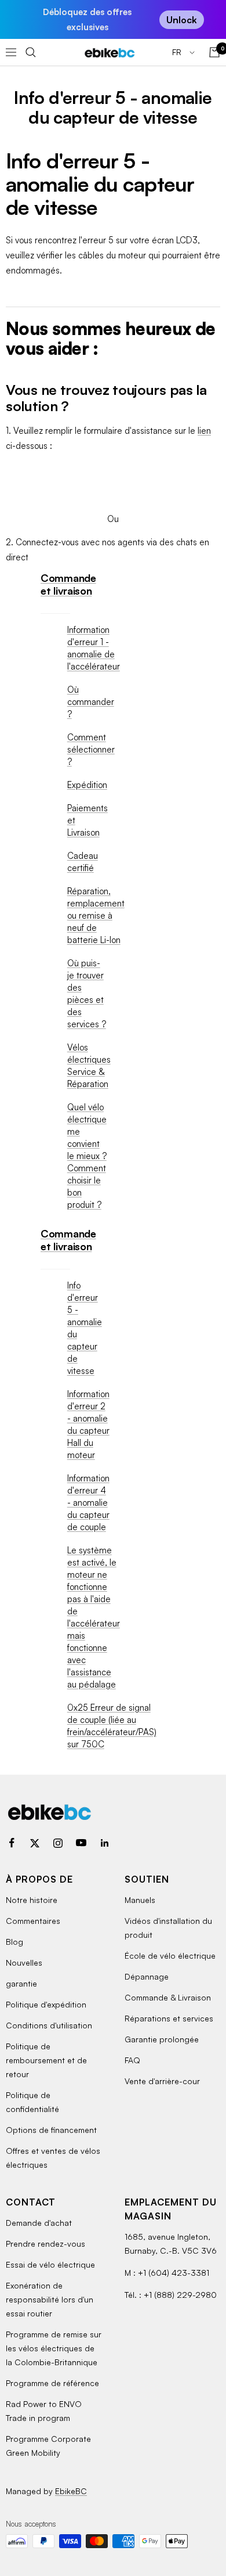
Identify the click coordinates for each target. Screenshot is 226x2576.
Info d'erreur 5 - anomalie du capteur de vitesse (85, 1328)
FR (178, 52)
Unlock (182, 20)
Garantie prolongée (162, 2039)
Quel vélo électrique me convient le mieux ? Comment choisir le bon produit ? (87, 1156)
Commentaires (33, 1921)
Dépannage (147, 1976)
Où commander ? (91, 702)
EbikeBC (71, 2491)
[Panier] (214, 52)
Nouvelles (24, 1962)
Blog (14, 1942)
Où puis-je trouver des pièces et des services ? (87, 994)
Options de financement (51, 2130)
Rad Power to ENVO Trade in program (44, 2411)
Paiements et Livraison (88, 820)
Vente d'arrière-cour (162, 2081)
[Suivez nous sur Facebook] (12, 1843)
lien (204, 431)
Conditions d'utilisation (49, 2025)
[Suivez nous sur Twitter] (35, 1843)
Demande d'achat (39, 2223)
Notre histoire (32, 1900)
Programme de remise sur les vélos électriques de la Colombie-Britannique (54, 2348)
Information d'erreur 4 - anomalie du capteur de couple (88, 1503)
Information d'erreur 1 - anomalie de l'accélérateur (94, 648)
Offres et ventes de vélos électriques (53, 2158)
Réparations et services (169, 2018)
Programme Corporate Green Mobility (48, 2446)
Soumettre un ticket (113, 477)
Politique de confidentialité (32, 2102)
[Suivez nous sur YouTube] (81, 1843)
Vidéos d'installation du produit (168, 1928)
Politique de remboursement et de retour (46, 2060)
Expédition (87, 785)
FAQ (132, 2060)
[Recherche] (31, 52)
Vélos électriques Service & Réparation (89, 1066)
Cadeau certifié (83, 862)
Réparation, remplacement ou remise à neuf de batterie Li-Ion (96, 915)
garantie (21, 1983)
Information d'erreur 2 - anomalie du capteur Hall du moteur (88, 1424)
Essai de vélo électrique (50, 2264)
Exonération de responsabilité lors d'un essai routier (50, 2299)
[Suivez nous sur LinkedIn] (104, 1843)
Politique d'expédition (46, 2004)
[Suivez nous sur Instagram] (58, 1843)
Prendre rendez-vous (45, 2244)
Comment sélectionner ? (91, 749)
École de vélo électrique (170, 1956)
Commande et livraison (68, 584)
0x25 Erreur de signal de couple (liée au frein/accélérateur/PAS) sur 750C (112, 1726)
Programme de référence (52, 2383)
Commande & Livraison (168, 1997)
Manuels (140, 1900)
